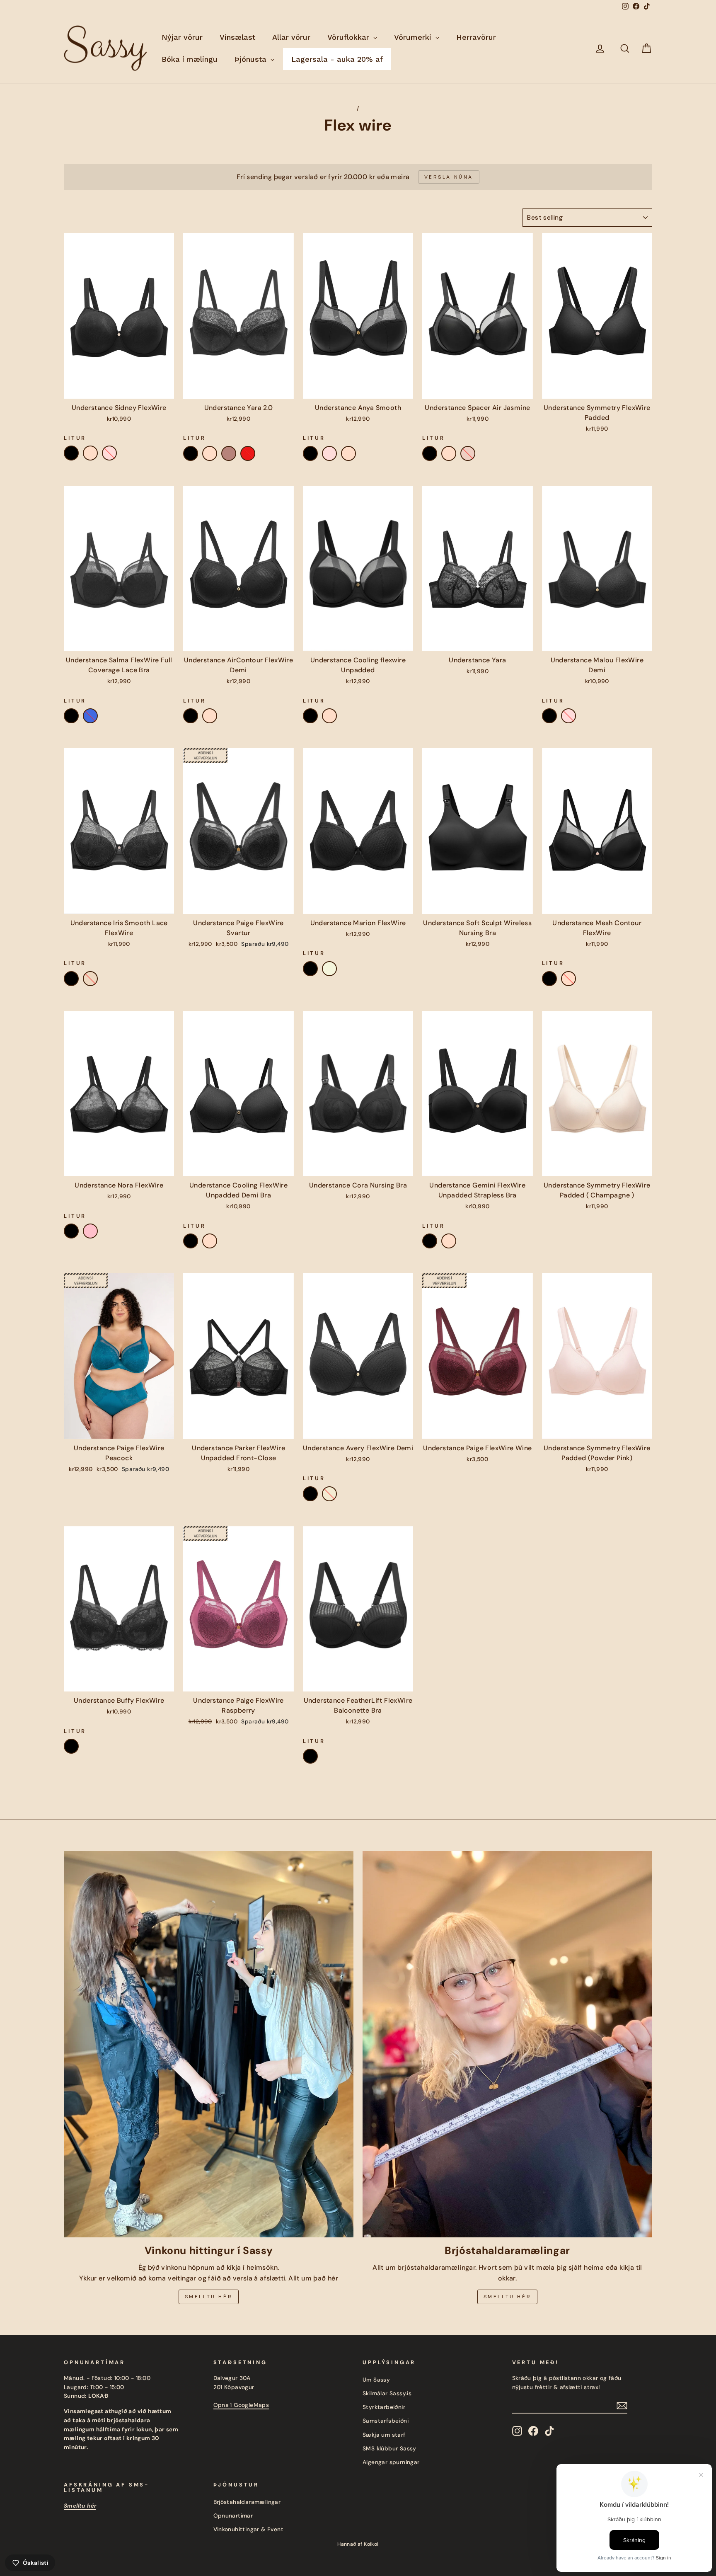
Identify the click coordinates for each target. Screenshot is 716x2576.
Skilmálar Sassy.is (387, 2393)
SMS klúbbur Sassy (389, 2449)
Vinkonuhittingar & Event (249, 2529)
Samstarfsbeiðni (386, 2421)
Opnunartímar (233, 2516)
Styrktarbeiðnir (384, 2407)
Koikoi (371, 2544)
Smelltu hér (209, 2297)
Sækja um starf (384, 2435)
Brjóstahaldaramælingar (247, 2502)
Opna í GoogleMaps (241, 2405)
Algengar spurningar (391, 2462)
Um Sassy (376, 2380)
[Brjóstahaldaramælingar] (507, 2044)
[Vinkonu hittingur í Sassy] (209, 2044)
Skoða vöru (119, 390)
